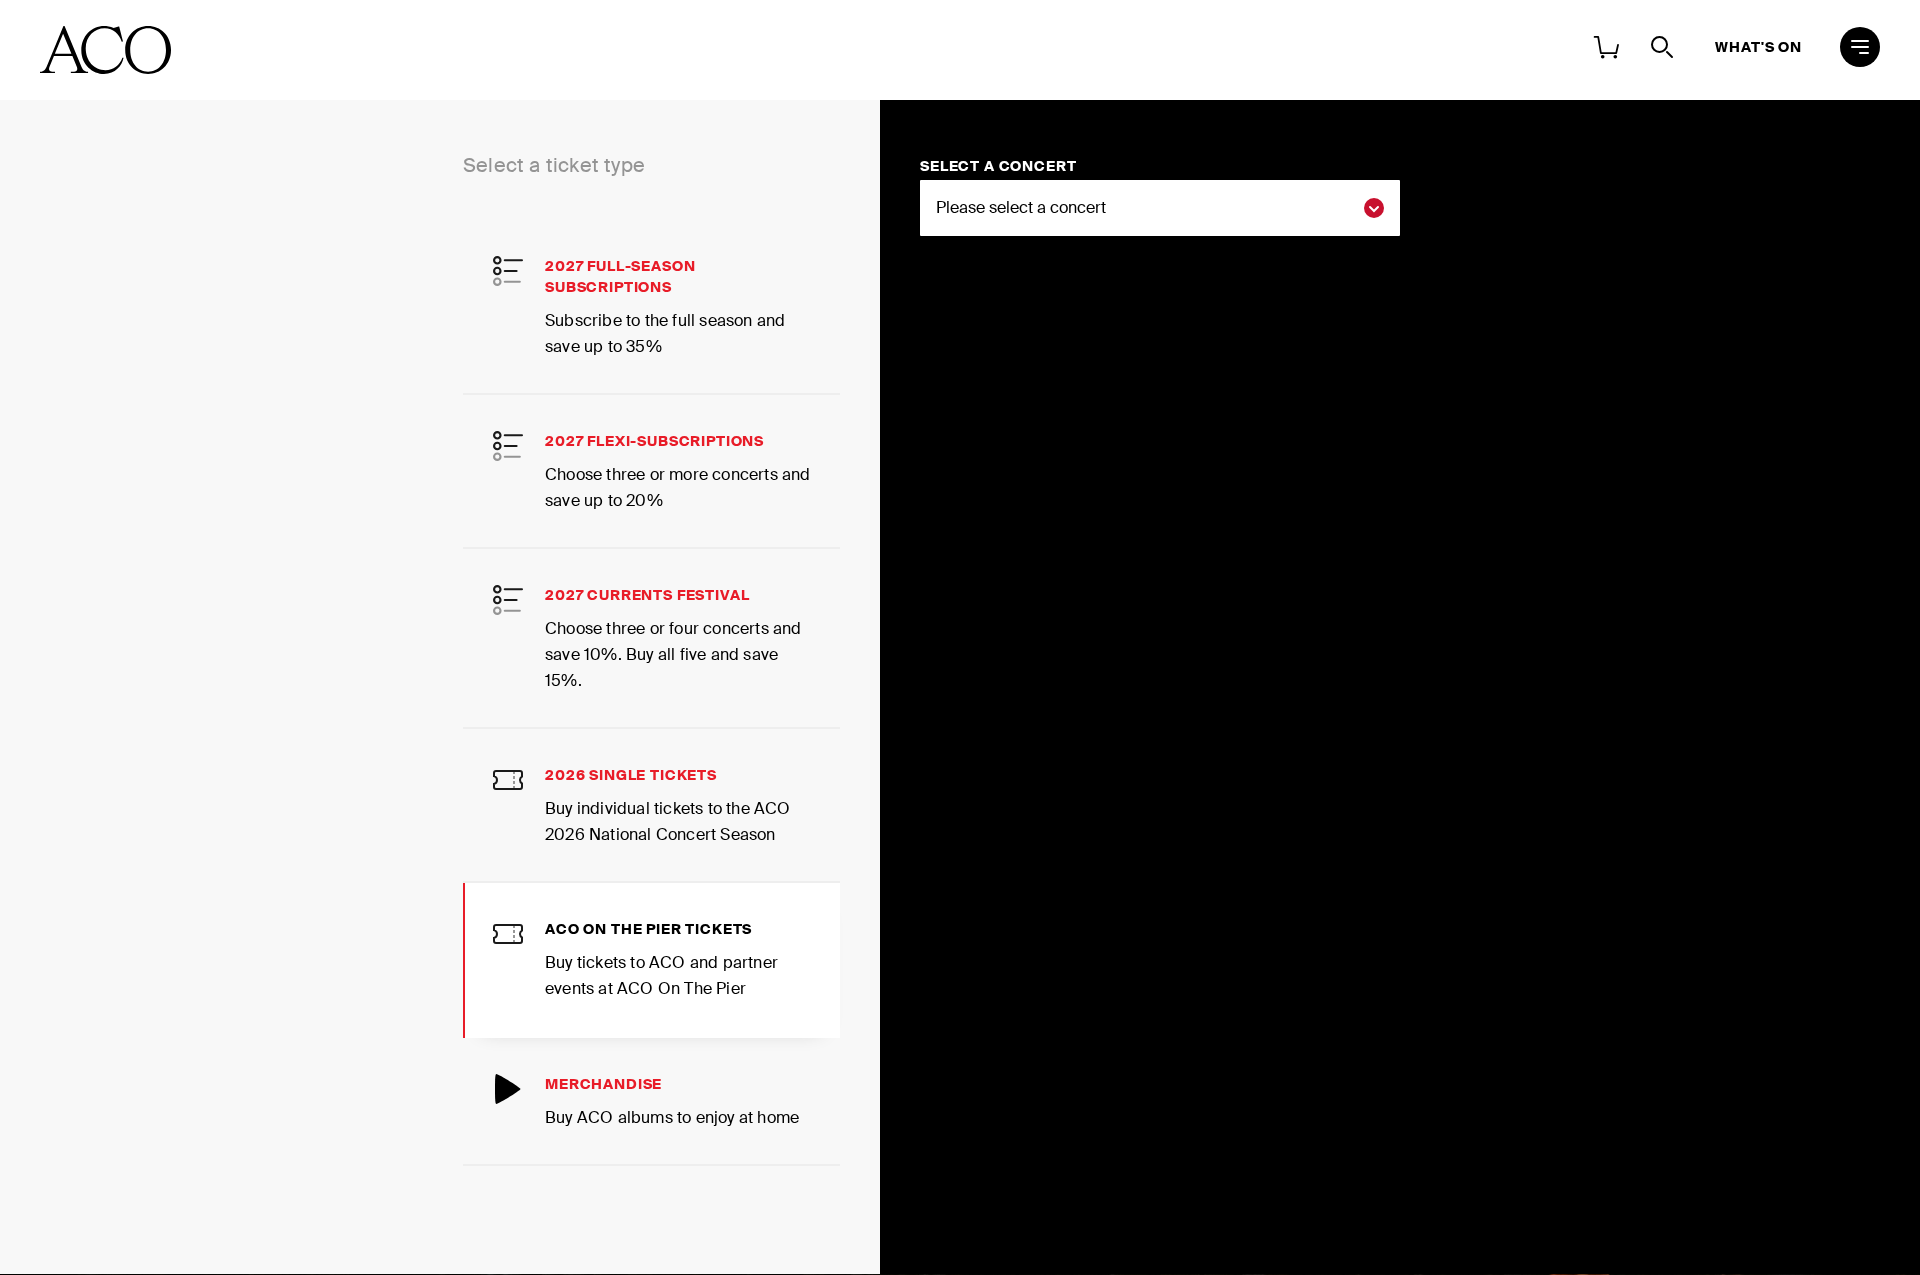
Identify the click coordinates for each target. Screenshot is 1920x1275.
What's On (1758, 47)
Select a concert (998, 166)
